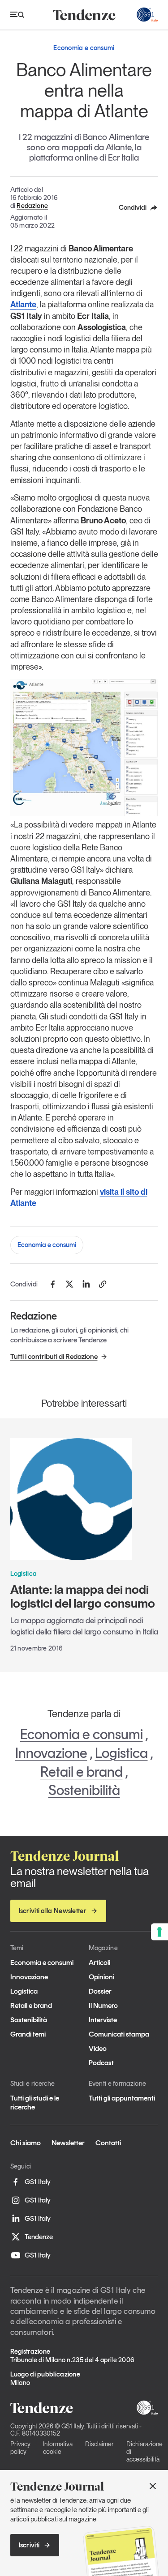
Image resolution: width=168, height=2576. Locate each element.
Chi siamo (26, 2143)
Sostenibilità (84, 1790)
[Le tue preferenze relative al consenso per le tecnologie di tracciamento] (159, 1932)
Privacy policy (20, 2448)
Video (98, 2048)
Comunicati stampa (119, 2034)
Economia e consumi (47, 1245)
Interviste (103, 2020)
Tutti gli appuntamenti (122, 2098)
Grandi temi (28, 2034)
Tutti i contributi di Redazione (54, 1356)
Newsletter (68, 2143)
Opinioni (101, 1977)
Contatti (108, 2143)
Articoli (99, 1963)
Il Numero (103, 2005)
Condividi (133, 208)
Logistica (121, 1753)
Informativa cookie (58, 2448)
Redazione (32, 206)
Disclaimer (99, 2444)
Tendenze (39, 2237)
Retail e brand (82, 1772)
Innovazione (51, 1753)
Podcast (101, 2063)
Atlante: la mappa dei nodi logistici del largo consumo (83, 1596)
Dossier (100, 1991)
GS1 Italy (38, 2182)
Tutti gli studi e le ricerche (35, 2102)
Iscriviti (29, 2545)
